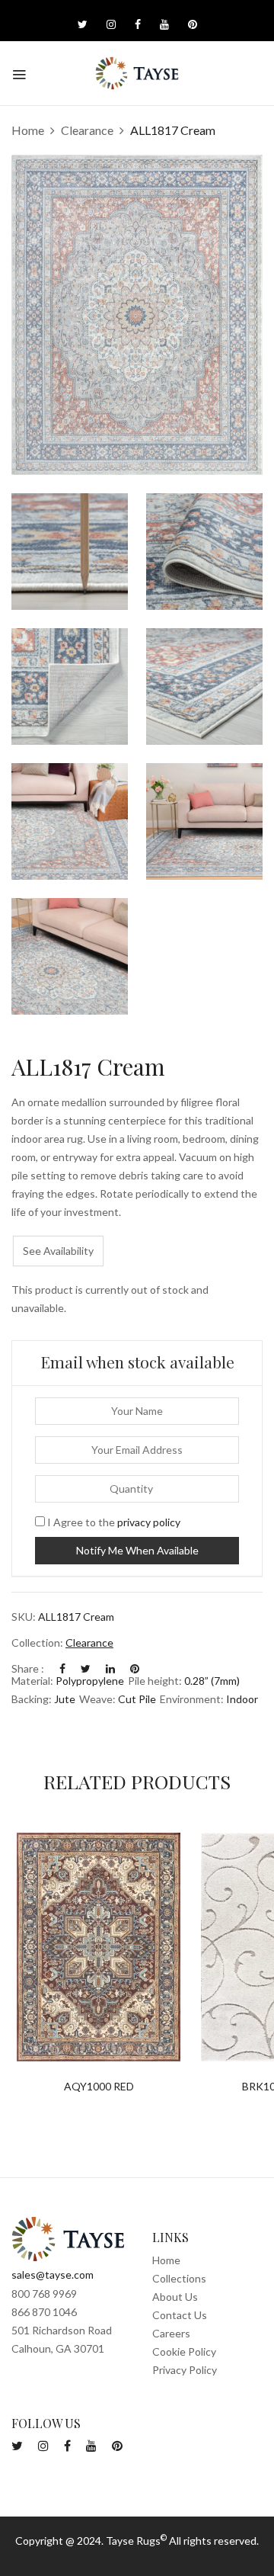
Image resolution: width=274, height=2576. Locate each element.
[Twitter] (86, 1668)
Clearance (87, 130)
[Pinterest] (135, 1668)
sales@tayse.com (53, 2274)
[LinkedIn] (110, 1668)
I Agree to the (113, 1522)
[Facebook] (62, 1668)
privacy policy (149, 1522)
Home (28, 130)
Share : (28, 1668)
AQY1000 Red (99, 2087)
